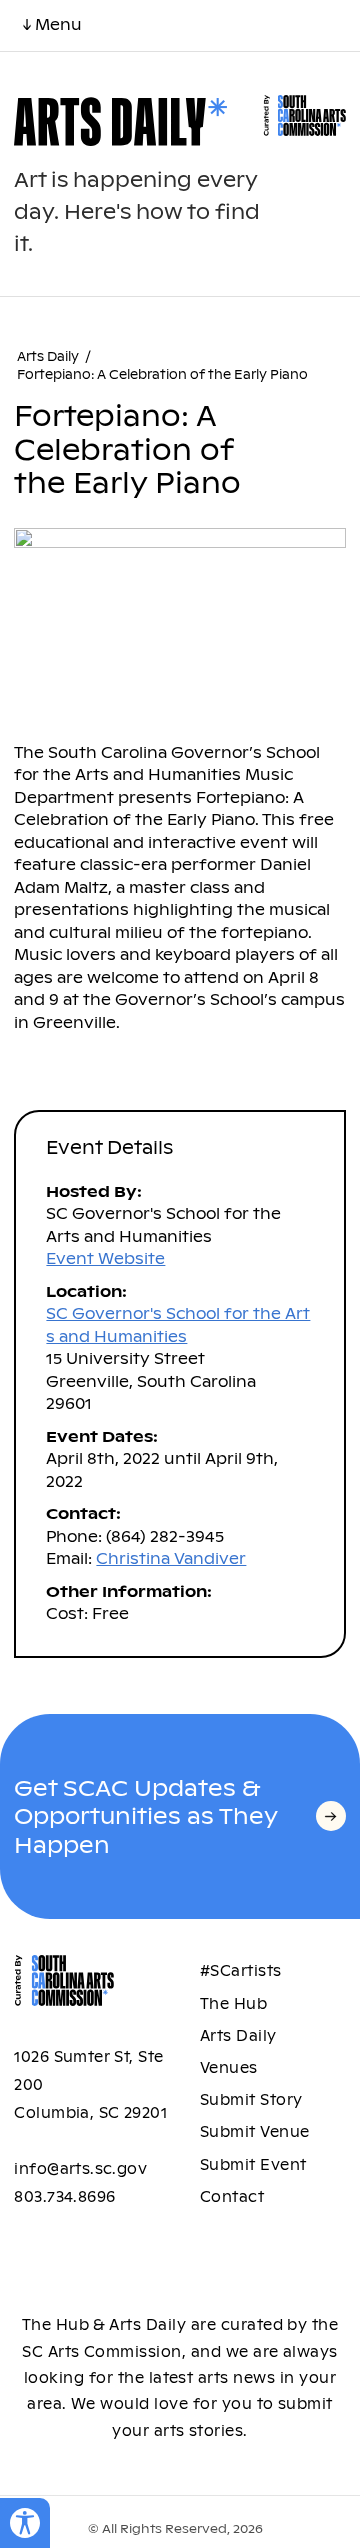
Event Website (105, 1258)
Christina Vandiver (171, 1558)
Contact (232, 2197)
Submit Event (253, 2165)
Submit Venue (255, 2132)
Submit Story (251, 2100)
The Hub (233, 2004)
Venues (229, 2068)
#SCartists (241, 1971)
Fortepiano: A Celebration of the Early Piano (162, 375)
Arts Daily (48, 357)
